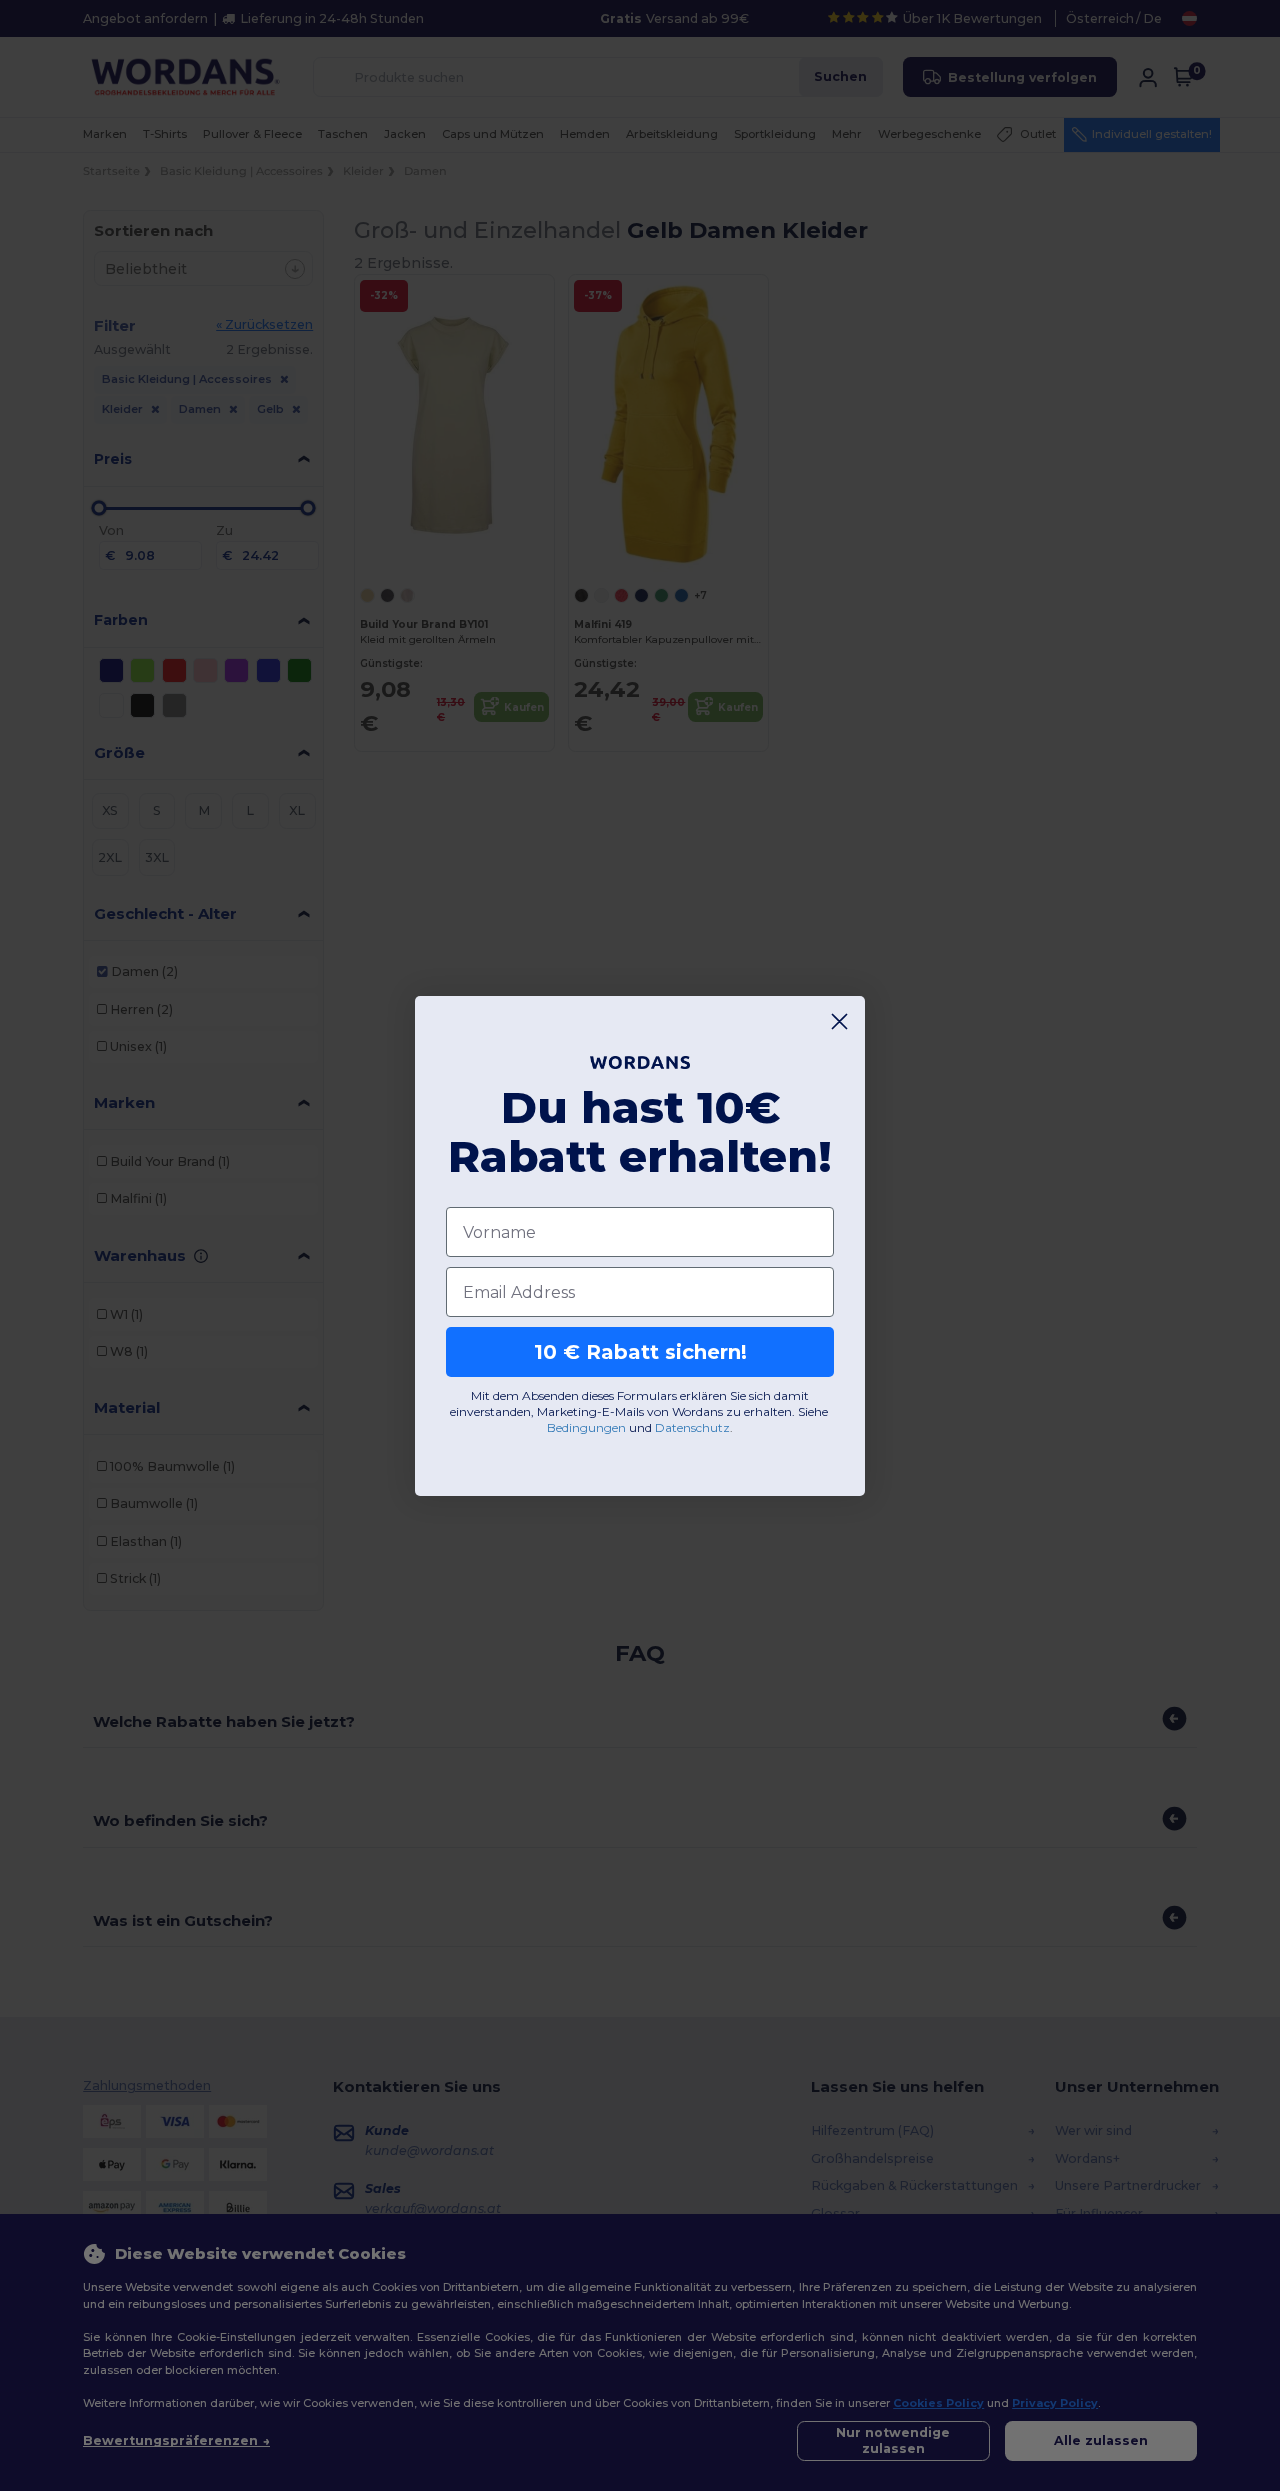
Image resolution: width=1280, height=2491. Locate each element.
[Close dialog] (839, 1021)
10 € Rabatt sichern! (640, 1352)
